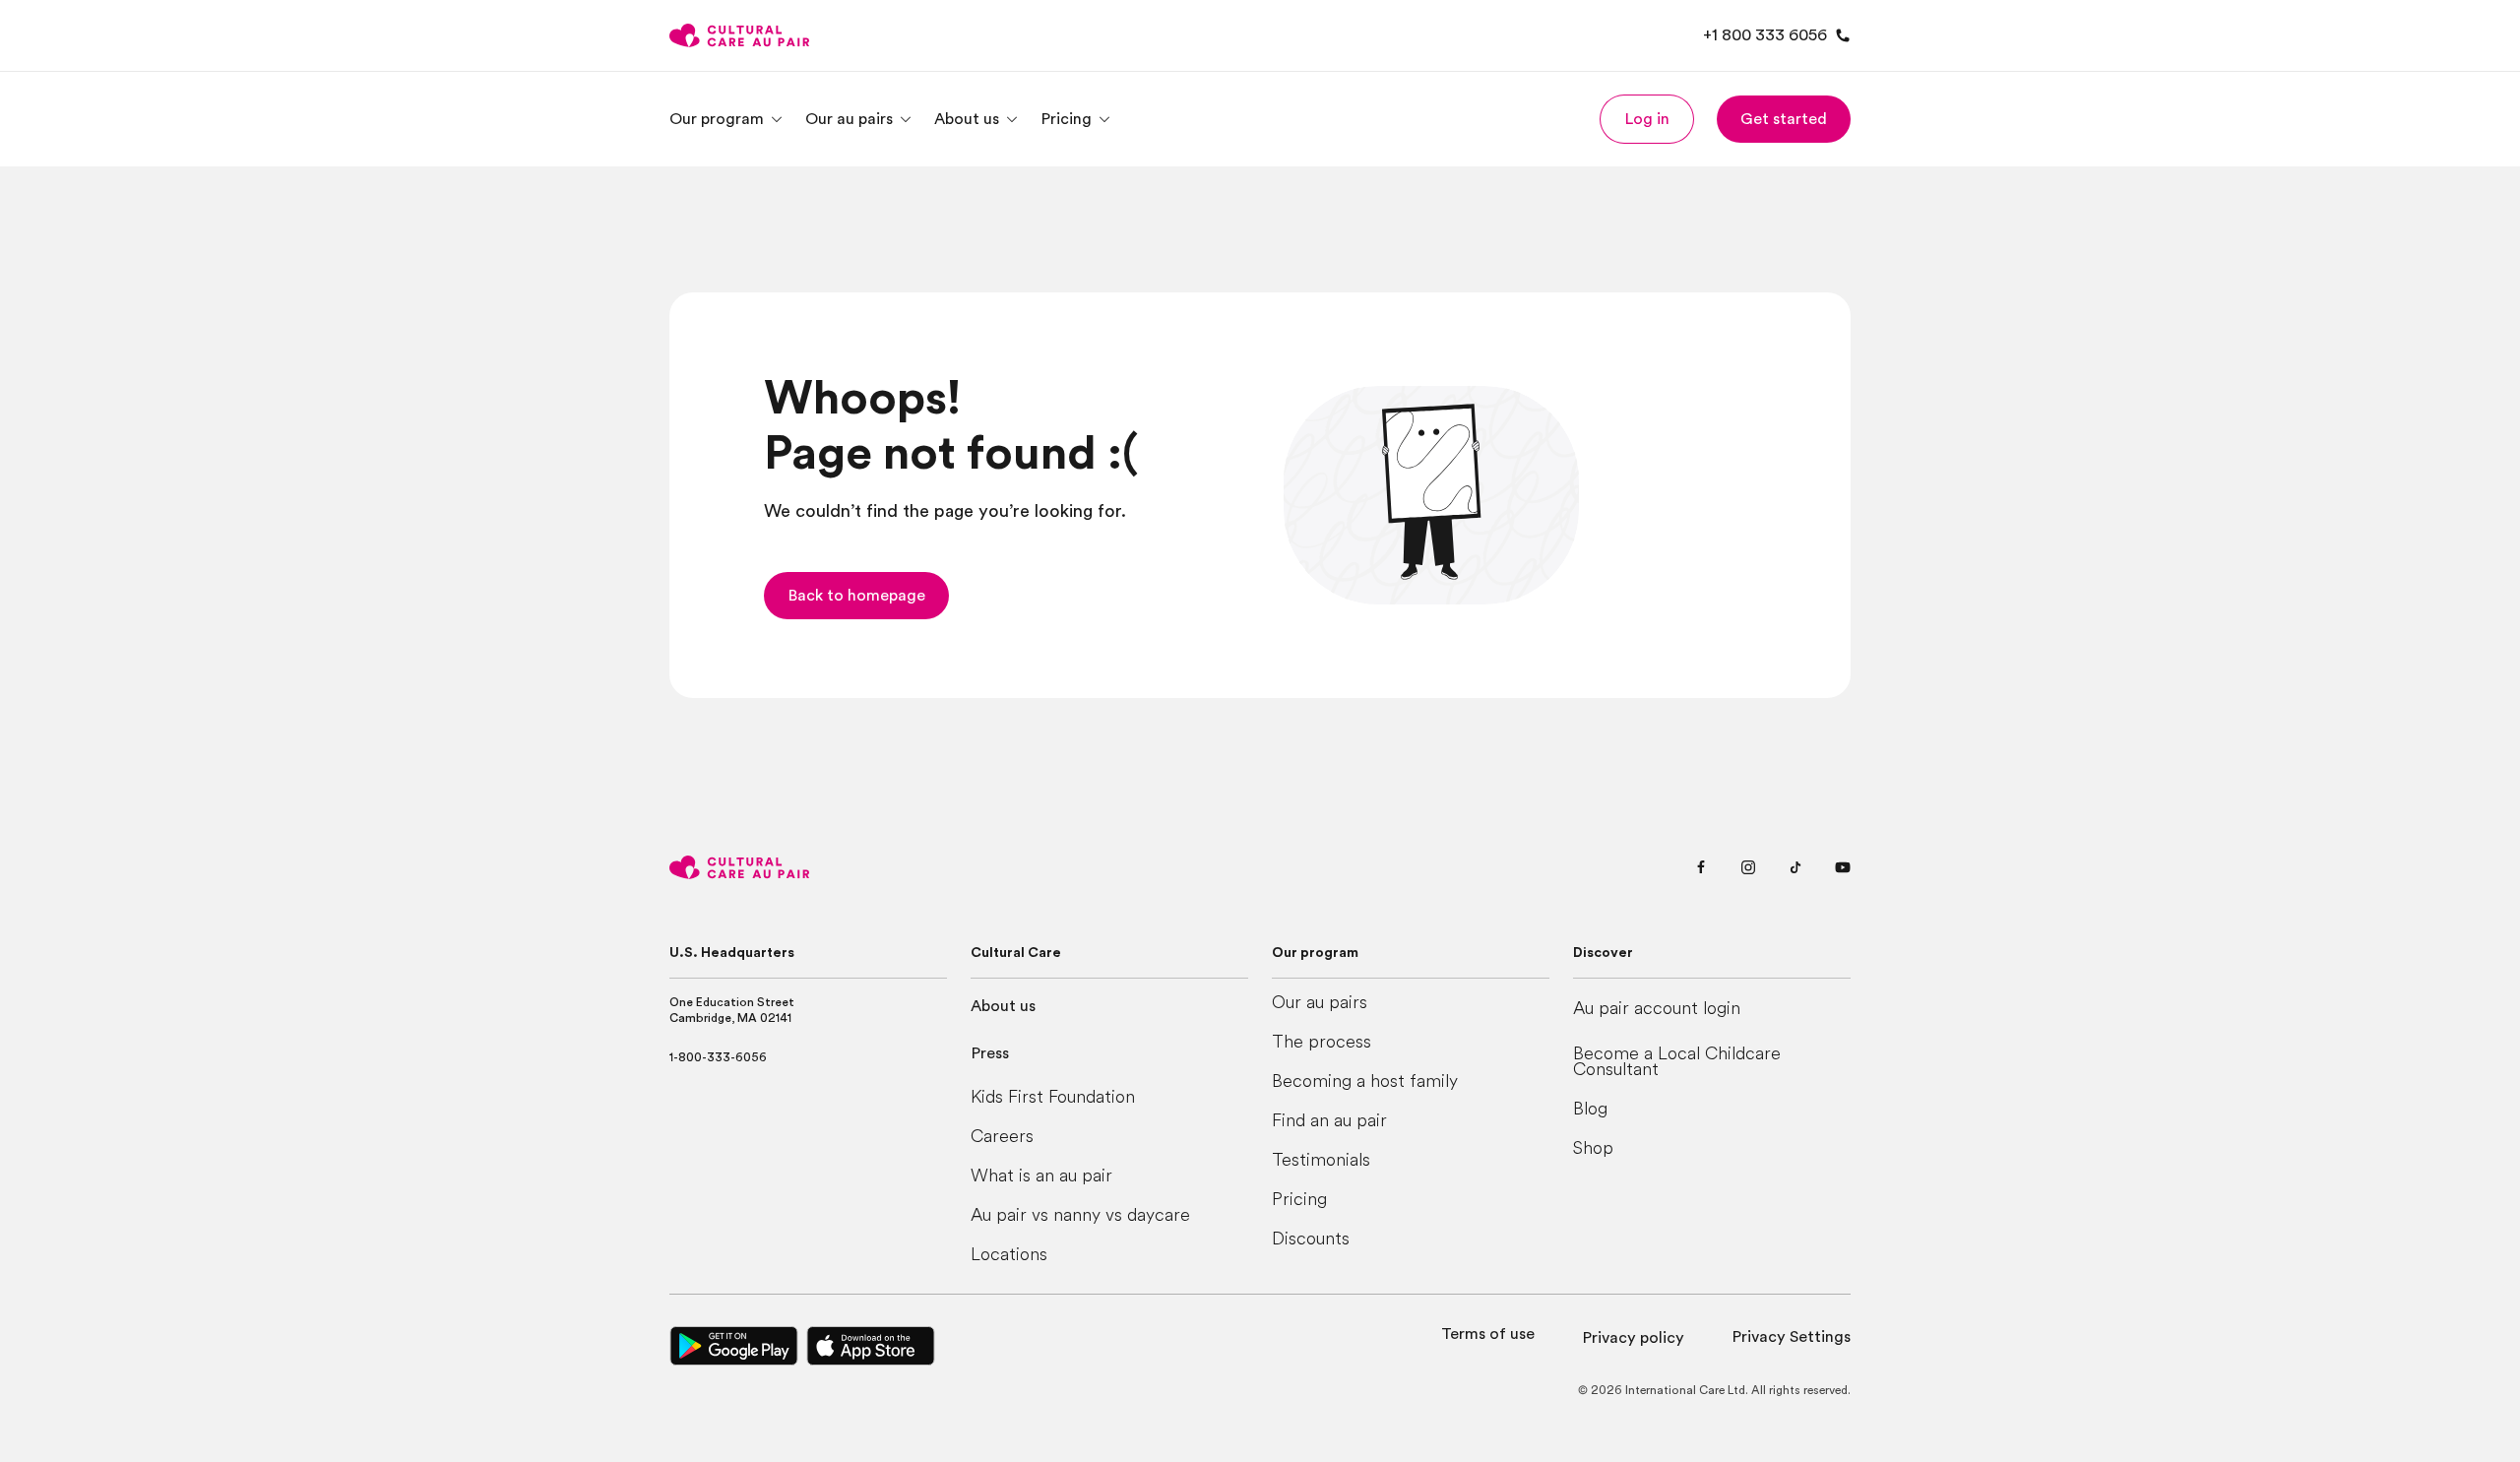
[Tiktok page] (1795, 867)
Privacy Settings (1791, 1337)
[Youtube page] (1843, 867)
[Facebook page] (1701, 867)
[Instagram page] (1748, 867)
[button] (1647, 119)
